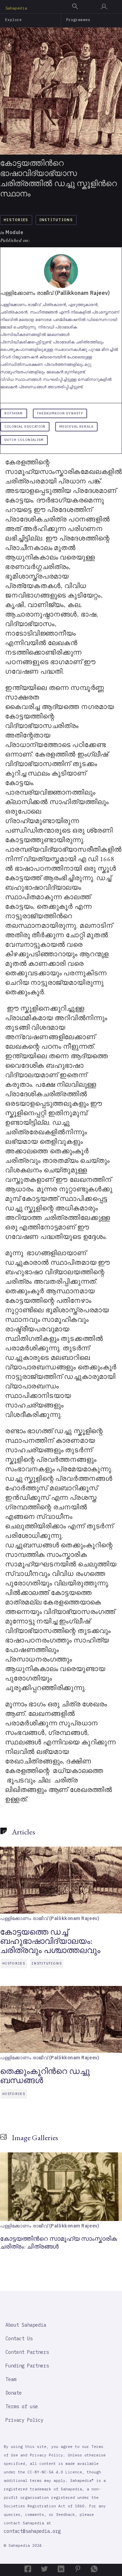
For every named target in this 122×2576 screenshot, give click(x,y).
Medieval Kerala (76, 427)
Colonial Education (25, 427)
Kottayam (14, 413)
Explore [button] (14, 20)
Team (11, 2379)
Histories (16, 220)
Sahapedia (16, 8)
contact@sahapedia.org (32, 2531)
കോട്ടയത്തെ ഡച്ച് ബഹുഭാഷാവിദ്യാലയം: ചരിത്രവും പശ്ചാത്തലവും (50, 1941)
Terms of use (22, 2406)
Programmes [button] (78, 20)
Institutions (56, 220)
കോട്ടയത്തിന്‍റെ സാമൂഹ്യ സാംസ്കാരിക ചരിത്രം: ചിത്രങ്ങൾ (58, 2242)
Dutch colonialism (24, 440)
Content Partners (27, 2352)
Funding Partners (27, 2366)
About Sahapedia (26, 2325)
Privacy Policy (24, 2420)
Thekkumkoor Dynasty (60, 413)
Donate (14, 2393)
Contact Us (19, 2339)
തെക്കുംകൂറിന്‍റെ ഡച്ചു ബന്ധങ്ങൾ (45, 2076)
